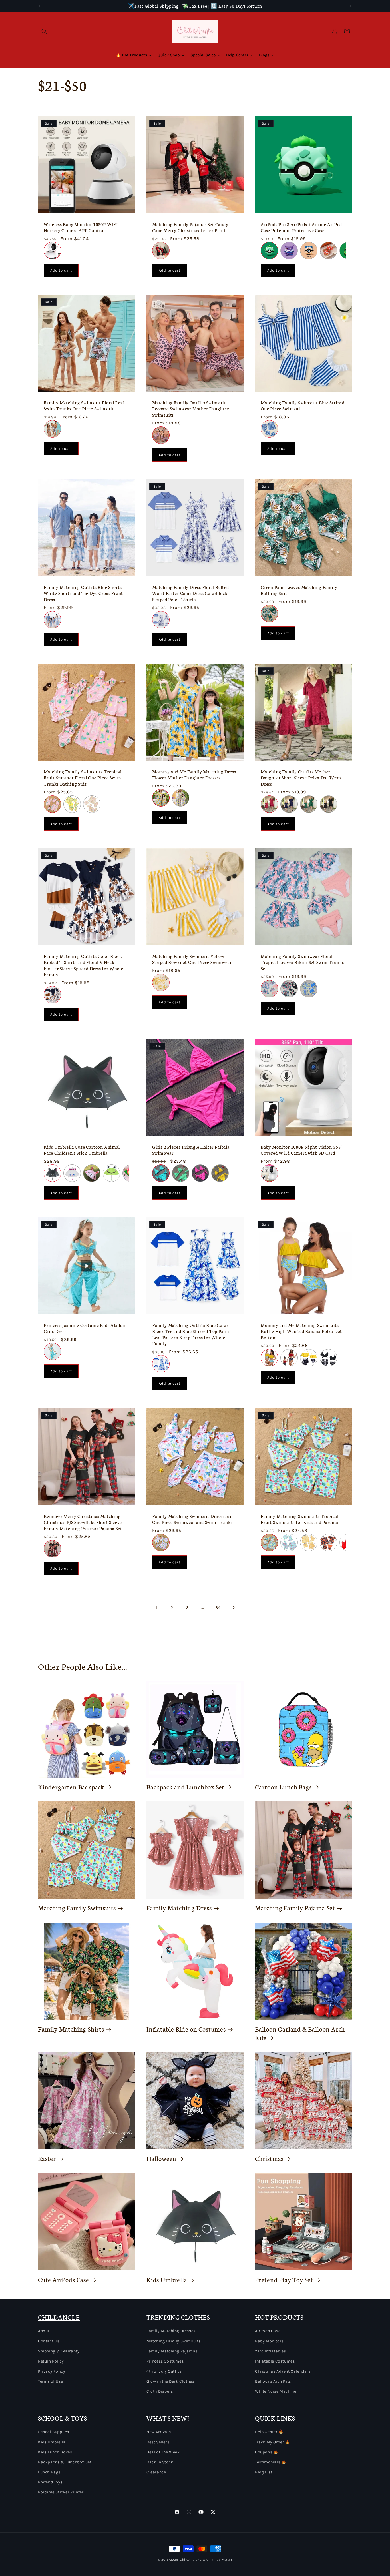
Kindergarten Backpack (71, 1787)
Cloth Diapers (160, 2391)
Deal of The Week (163, 2452)
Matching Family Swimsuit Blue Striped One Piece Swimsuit (303, 406)
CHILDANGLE (59, 2317)
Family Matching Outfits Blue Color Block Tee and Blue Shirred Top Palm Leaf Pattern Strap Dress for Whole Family (191, 1334)
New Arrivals (159, 2432)
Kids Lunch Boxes (55, 2452)
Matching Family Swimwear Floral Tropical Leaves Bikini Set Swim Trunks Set (302, 962)
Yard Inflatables (271, 2351)
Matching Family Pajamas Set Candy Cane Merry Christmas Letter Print (190, 227)
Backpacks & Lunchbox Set (65, 2462)
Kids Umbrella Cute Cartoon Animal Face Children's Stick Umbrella (82, 1150)
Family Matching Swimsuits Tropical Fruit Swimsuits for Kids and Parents (300, 1519)
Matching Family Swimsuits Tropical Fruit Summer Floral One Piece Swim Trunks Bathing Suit (83, 778)
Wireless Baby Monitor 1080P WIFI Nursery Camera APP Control (81, 227)
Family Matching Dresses (171, 2331)
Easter (47, 2158)
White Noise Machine (276, 2391)
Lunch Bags (49, 2472)
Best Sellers (158, 2442)
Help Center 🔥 (269, 2432)
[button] (44, 31)
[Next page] (234, 1607)
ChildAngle (189, 2560)
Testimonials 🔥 (271, 2462)
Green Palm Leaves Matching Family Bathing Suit (299, 590)
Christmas (269, 2158)
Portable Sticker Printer (61, 2492)
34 (218, 1608)
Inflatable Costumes (275, 2361)
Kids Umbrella (167, 2280)
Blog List (264, 2472)
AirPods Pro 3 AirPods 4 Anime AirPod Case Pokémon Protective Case (301, 227)
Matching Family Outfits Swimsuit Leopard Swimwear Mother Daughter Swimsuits (191, 409)
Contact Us (49, 2341)
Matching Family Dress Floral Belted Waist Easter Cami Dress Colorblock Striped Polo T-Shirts (190, 593)
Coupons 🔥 (267, 2452)
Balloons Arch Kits (273, 2381)
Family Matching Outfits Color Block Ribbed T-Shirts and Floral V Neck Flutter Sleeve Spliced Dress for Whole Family (84, 965)
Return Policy (51, 2361)
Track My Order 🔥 (273, 2442)
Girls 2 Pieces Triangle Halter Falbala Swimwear (191, 1150)
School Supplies (54, 2432)
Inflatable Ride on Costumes (186, 2029)
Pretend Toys (50, 2482)
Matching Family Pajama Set (295, 1908)
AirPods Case (268, 2331)
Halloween (161, 2158)
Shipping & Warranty (59, 2351)
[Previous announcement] (40, 6)
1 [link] (156, 1607)
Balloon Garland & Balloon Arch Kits (300, 2033)
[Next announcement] (350, 6)
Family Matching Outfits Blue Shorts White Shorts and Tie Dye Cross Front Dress (83, 593)
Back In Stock (160, 2462)
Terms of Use (50, 2381)
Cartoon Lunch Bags (283, 1787)
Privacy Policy (52, 2371)
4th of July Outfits (164, 2371)
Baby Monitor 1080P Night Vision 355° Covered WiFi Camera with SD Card (301, 1150)
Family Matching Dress (179, 1908)
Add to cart (61, 270)
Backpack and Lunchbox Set (185, 1787)
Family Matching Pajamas (172, 2351)
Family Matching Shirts (71, 2029)
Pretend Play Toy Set (284, 2280)
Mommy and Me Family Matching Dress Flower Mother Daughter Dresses (194, 775)
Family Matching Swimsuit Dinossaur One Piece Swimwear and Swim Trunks (192, 1519)
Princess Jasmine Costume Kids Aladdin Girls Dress (85, 1328)
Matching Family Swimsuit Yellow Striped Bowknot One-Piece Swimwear (192, 959)
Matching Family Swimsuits (77, 1908)
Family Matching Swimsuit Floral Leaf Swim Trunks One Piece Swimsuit (84, 406)
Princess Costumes (165, 2361)
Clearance (156, 2472)
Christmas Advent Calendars (283, 2371)
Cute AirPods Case (64, 2280)
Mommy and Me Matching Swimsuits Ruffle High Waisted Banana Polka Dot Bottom (301, 1331)
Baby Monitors (269, 2341)
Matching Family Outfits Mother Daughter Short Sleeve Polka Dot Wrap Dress (301, 778)
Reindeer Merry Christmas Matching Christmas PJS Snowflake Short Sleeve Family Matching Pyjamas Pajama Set (83, 1522)
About (44, 2331)
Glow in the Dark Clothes (170, 2381)
